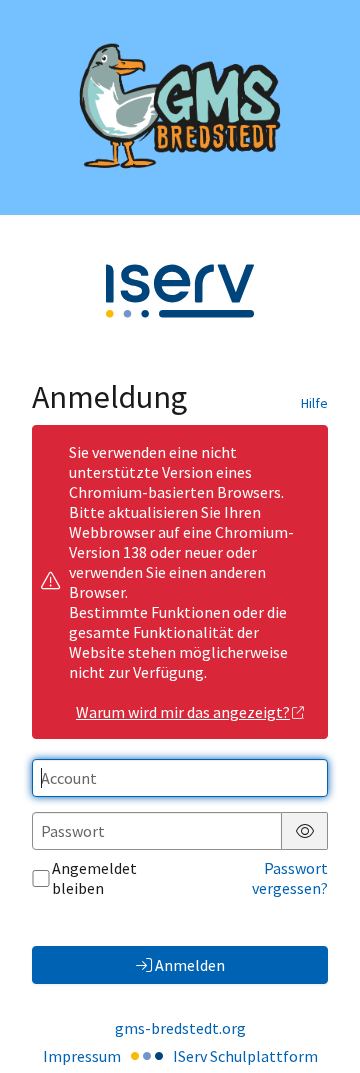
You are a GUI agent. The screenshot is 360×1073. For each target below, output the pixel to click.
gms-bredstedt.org (180, 1028)
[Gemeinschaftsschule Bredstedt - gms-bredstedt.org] (180, 107)
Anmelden (190, 965)
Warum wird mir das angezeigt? (183, 712)
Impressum (82, 1056)
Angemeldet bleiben (94, 878)
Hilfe (314, 403)
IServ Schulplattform (245, 1056)
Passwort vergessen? (290, 878)
